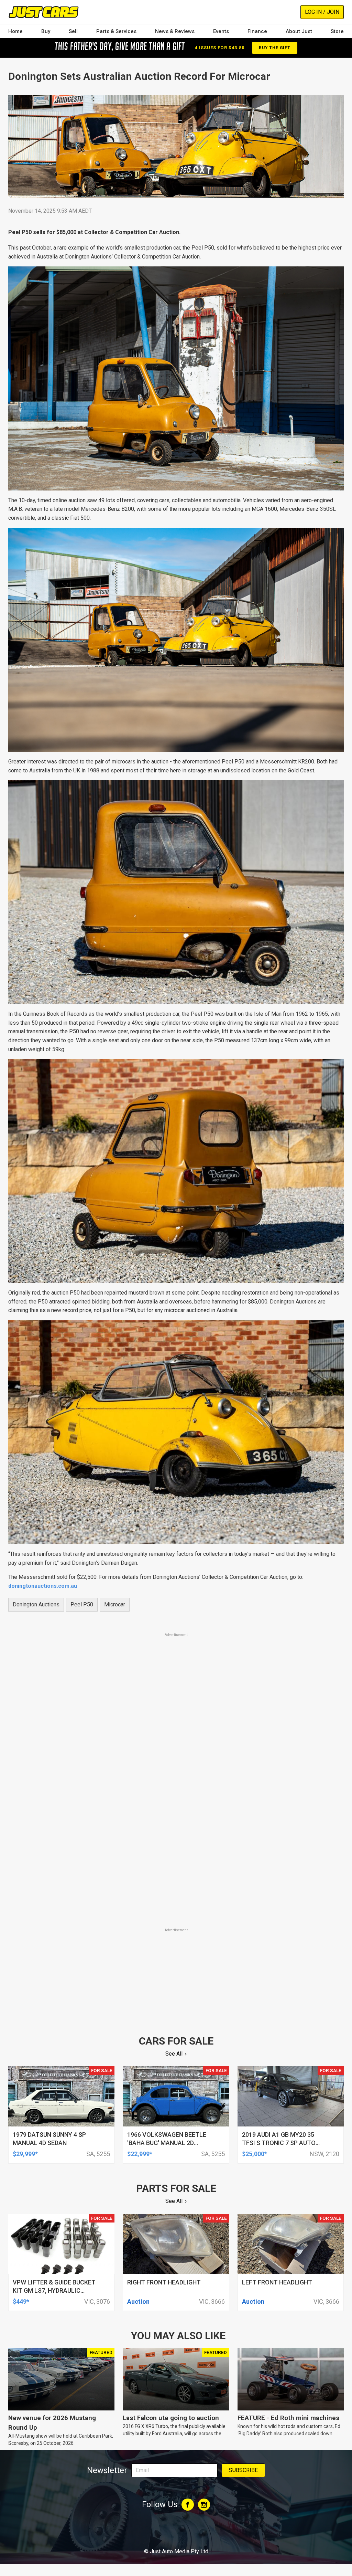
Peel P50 (82, 1604)
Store (337, 31)
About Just (299, 31)
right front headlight (164, 2282)
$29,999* (25, 2154)
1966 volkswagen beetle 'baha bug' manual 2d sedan (167, 2143)
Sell (73, 31)
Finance (257, 31)
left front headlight (277, 2282)
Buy (46, 31)
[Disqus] (176, 1830)
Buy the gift (275, 48)
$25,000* (255, 2154)
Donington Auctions (36, 1604)
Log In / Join (322, 12)
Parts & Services (116, 31)
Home (15, 31)
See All (174, 2054)
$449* (21, 2301)
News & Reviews (175, 31)
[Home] (43, 12)
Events (221, 31)
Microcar (115, 1604)
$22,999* (140, 2154)
